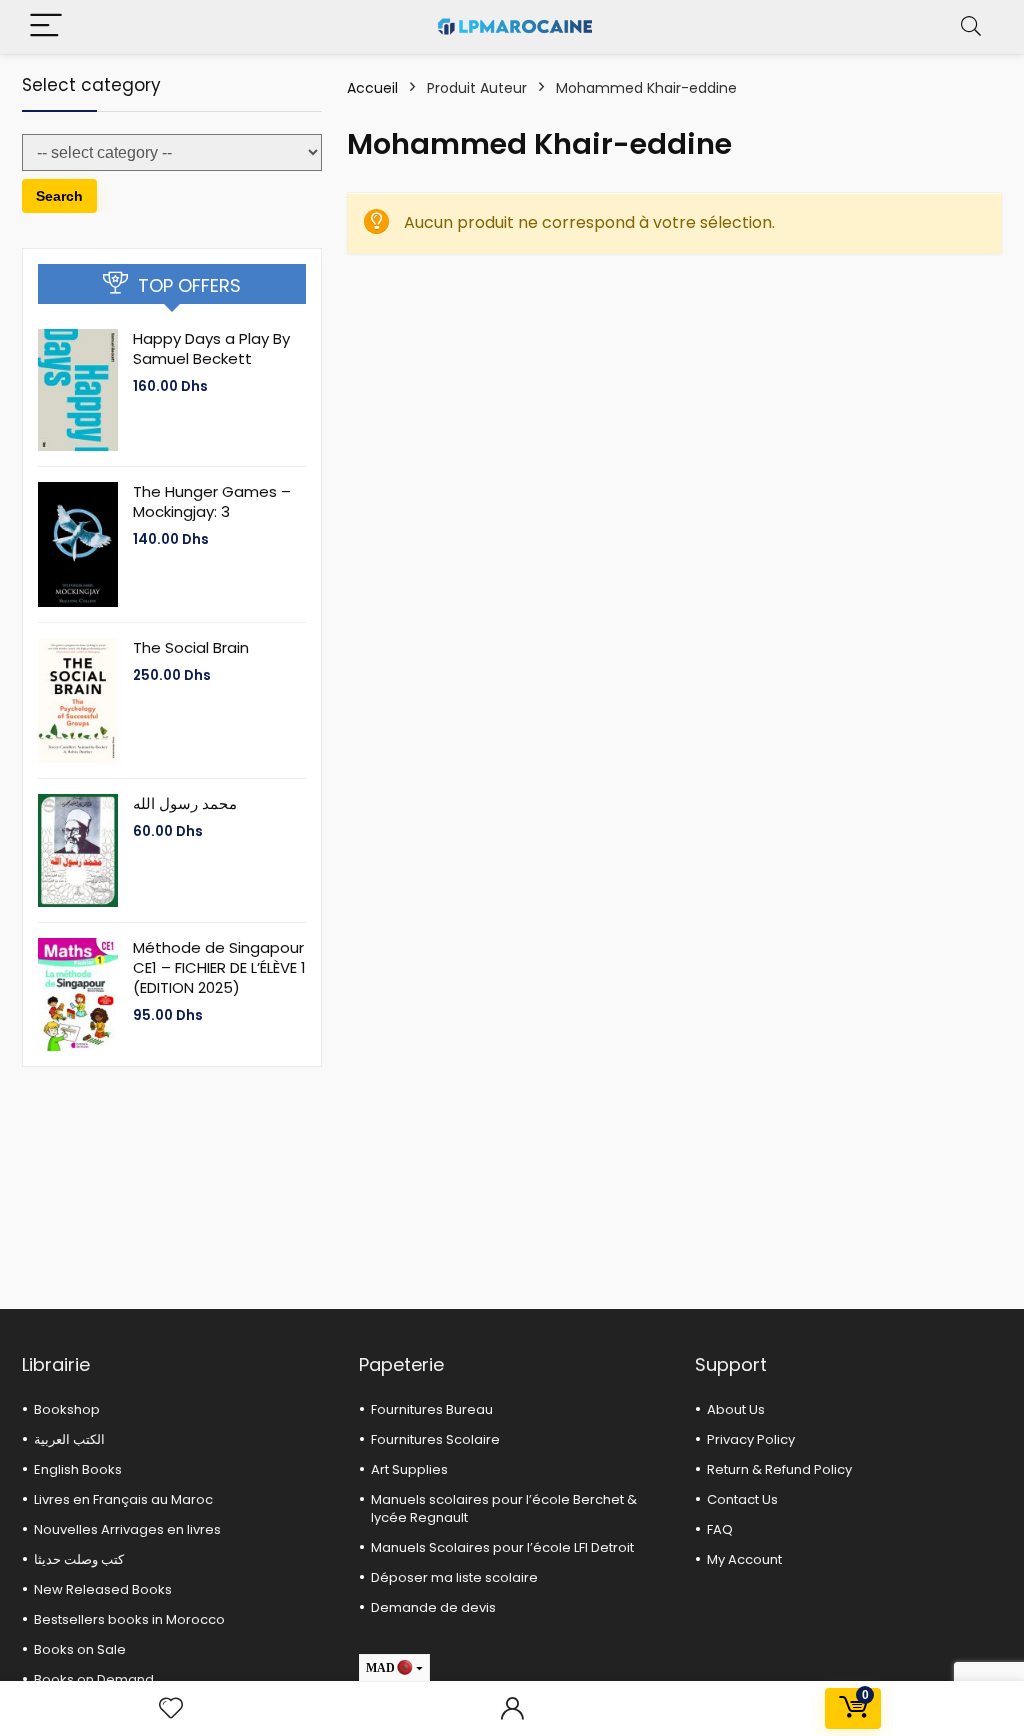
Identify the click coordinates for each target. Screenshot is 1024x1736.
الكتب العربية (69, 1439)
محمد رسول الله (185, 803)
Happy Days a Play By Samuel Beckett (211, 348)
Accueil (372, 88)
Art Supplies (409, 1469)
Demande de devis (433, 1607)
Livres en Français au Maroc (123, 1499)
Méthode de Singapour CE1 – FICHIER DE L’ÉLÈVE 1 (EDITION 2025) (219, 967)
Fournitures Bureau (432, 1409)
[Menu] (46, 26)
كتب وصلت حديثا (79, 1559)
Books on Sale (80, 1649)
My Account (744, 1559)
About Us (736, 1409)
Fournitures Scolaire (435, 1439)
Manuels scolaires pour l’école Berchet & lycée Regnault (504, 1508)
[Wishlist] (171, 1708)
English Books (78, 1469)
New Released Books (103, 1589)
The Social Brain (191, 647)
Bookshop (67, 1409)
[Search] (971, 26)
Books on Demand (94, 1679)
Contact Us (742, 1499)
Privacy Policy (751, 1439)
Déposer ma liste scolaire (454, 1577)
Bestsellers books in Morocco (129, 1619)
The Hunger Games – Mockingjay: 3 (212, 501)
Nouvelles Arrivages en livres (127, 1529)
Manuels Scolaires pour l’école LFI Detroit (502, 1547)
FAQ (720, 1529)
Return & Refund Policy (779, 1469)
